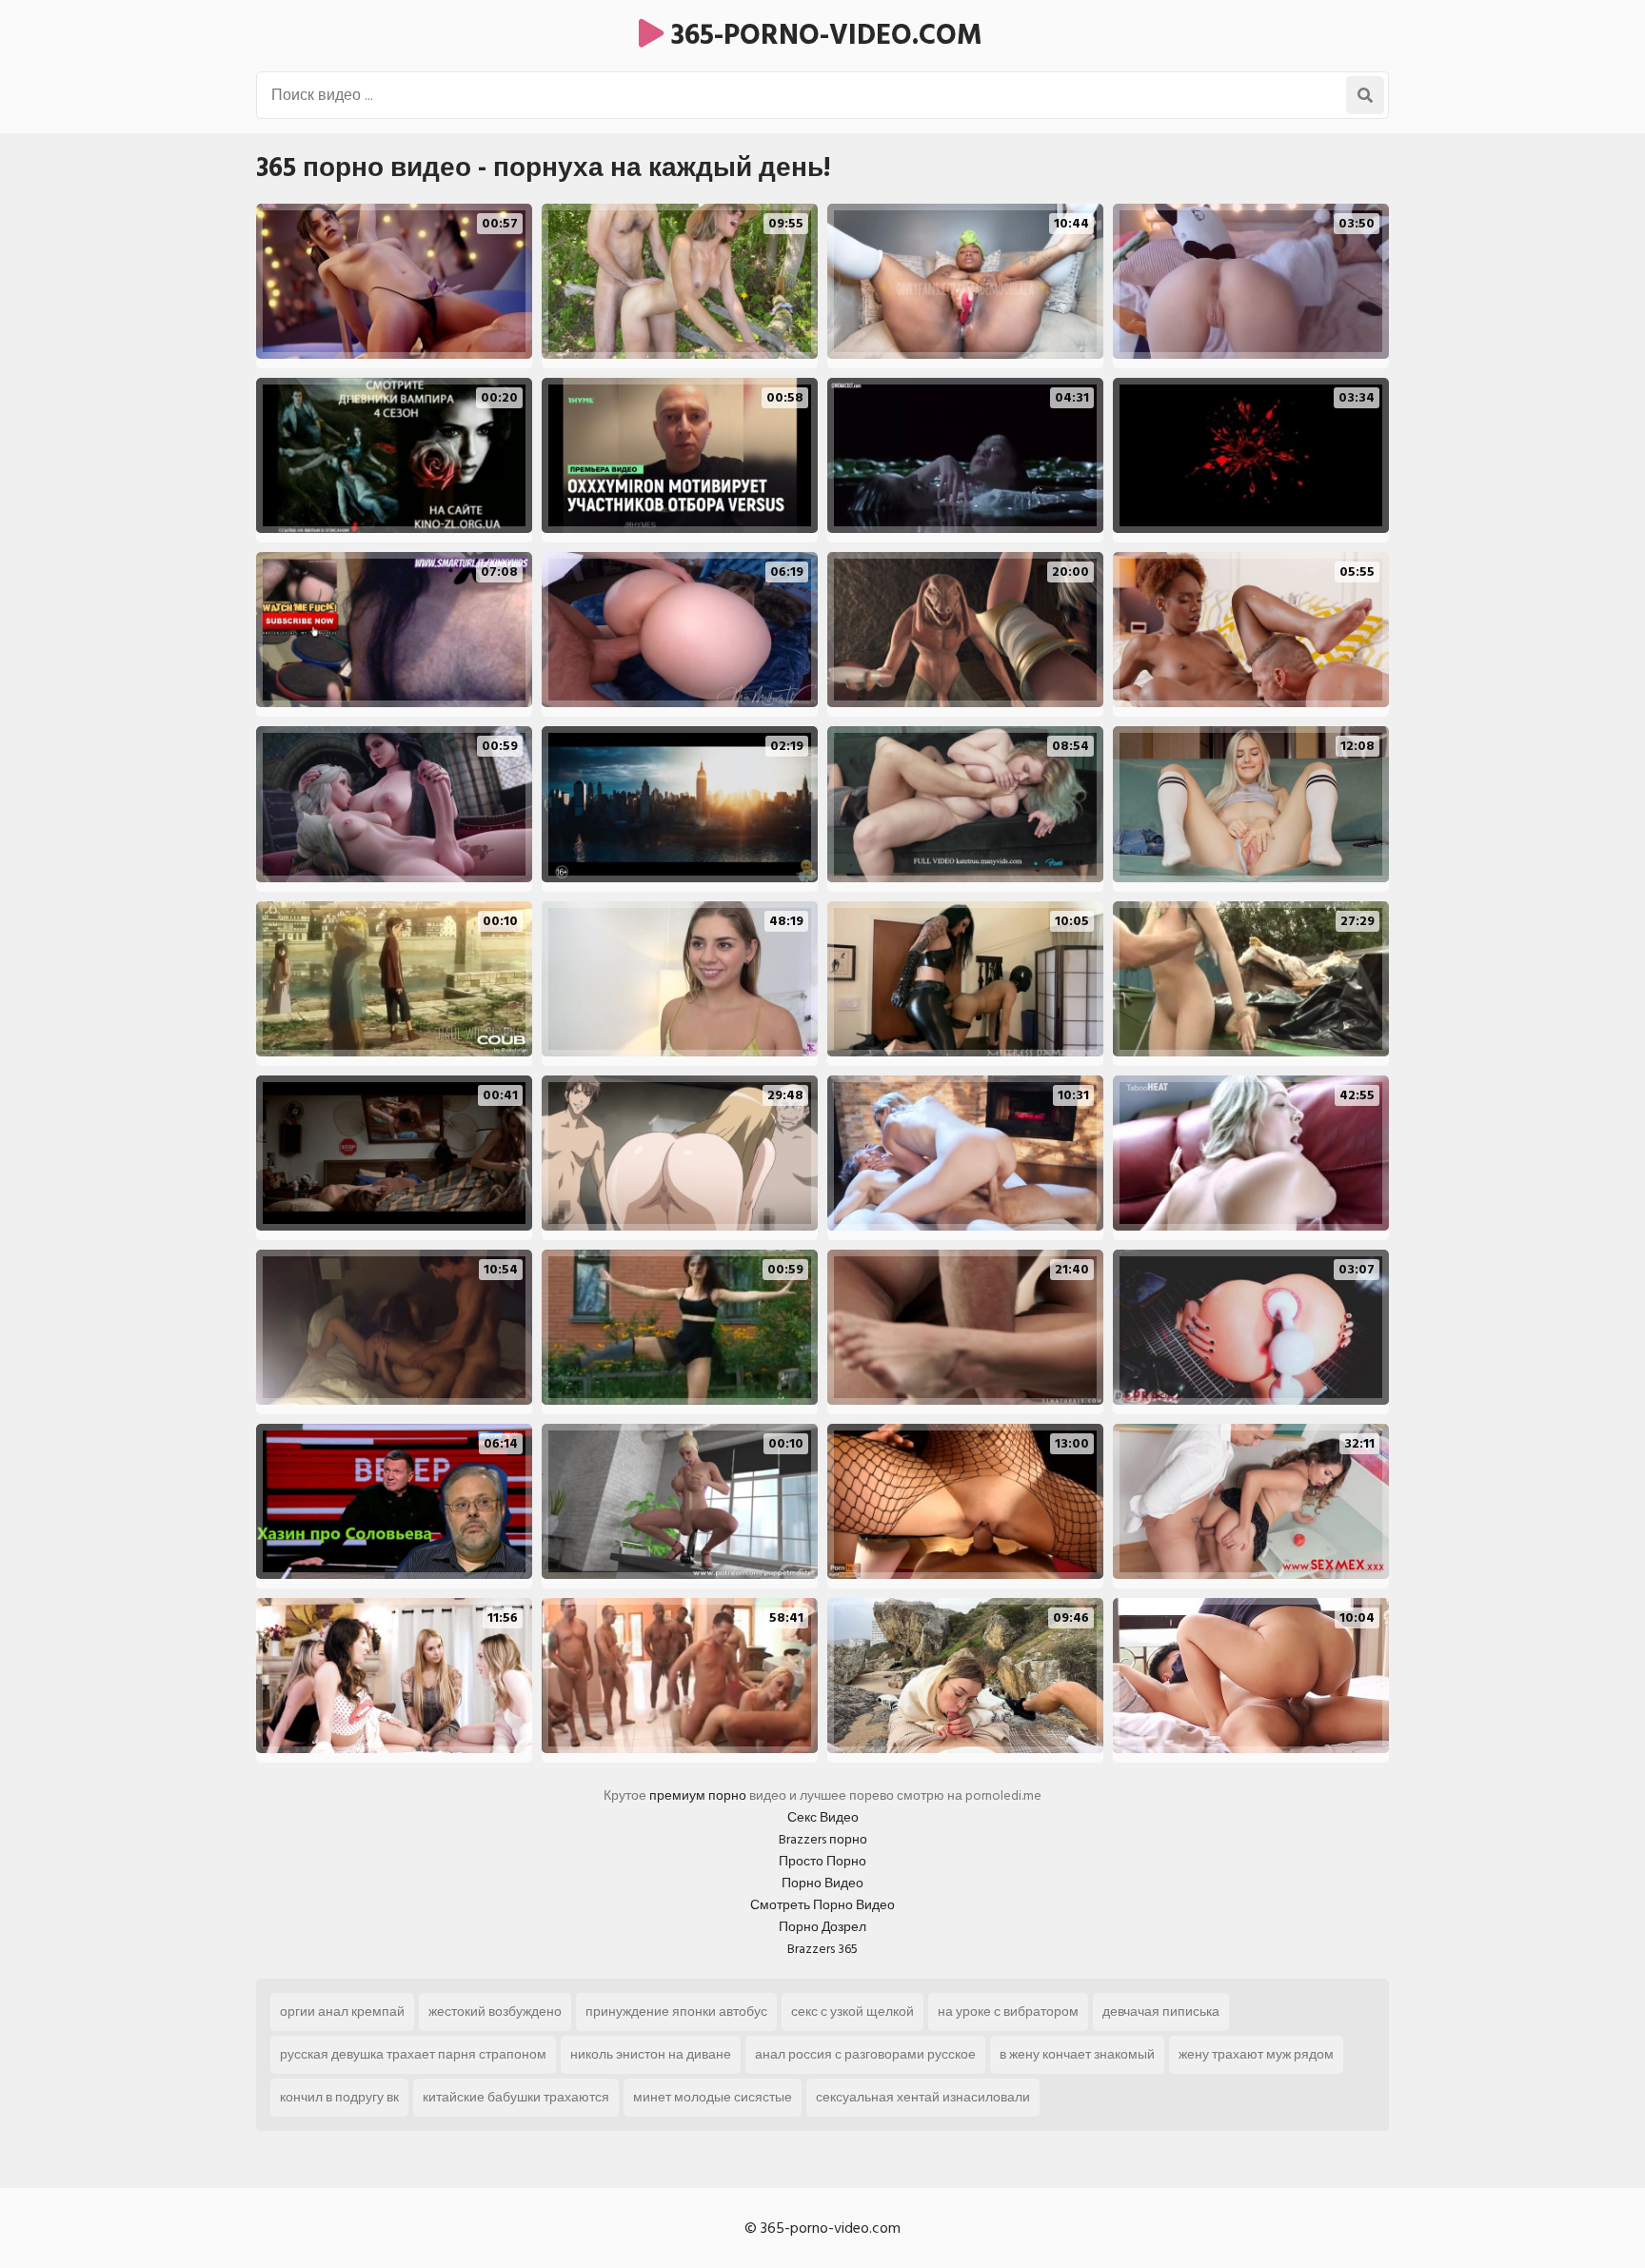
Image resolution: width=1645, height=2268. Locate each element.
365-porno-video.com (823, 35)
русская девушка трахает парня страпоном (413, 2054)
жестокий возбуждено (495, 2012)
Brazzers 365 (822, 1949)
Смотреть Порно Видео (822, 1905)
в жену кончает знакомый (1077, 2054)
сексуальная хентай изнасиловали (923, 2097)
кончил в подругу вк (339, 2097)
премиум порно (698, 1795)
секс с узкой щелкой (852, 2012)
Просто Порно (822, 1861)
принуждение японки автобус (676, 2012)
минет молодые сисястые (713, 2097)
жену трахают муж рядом (1256, 2054)
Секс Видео (823, 1817)
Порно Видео (822, 1883)
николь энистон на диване (651, 2054)
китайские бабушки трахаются (516, 2097)
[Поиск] (1365, 95)
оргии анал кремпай (342, 2012)
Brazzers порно (823, 1839)
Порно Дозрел (822, 1927)
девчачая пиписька (1161, 2012)
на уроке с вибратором (1008, 2012)
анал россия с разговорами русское (865, 2054)
